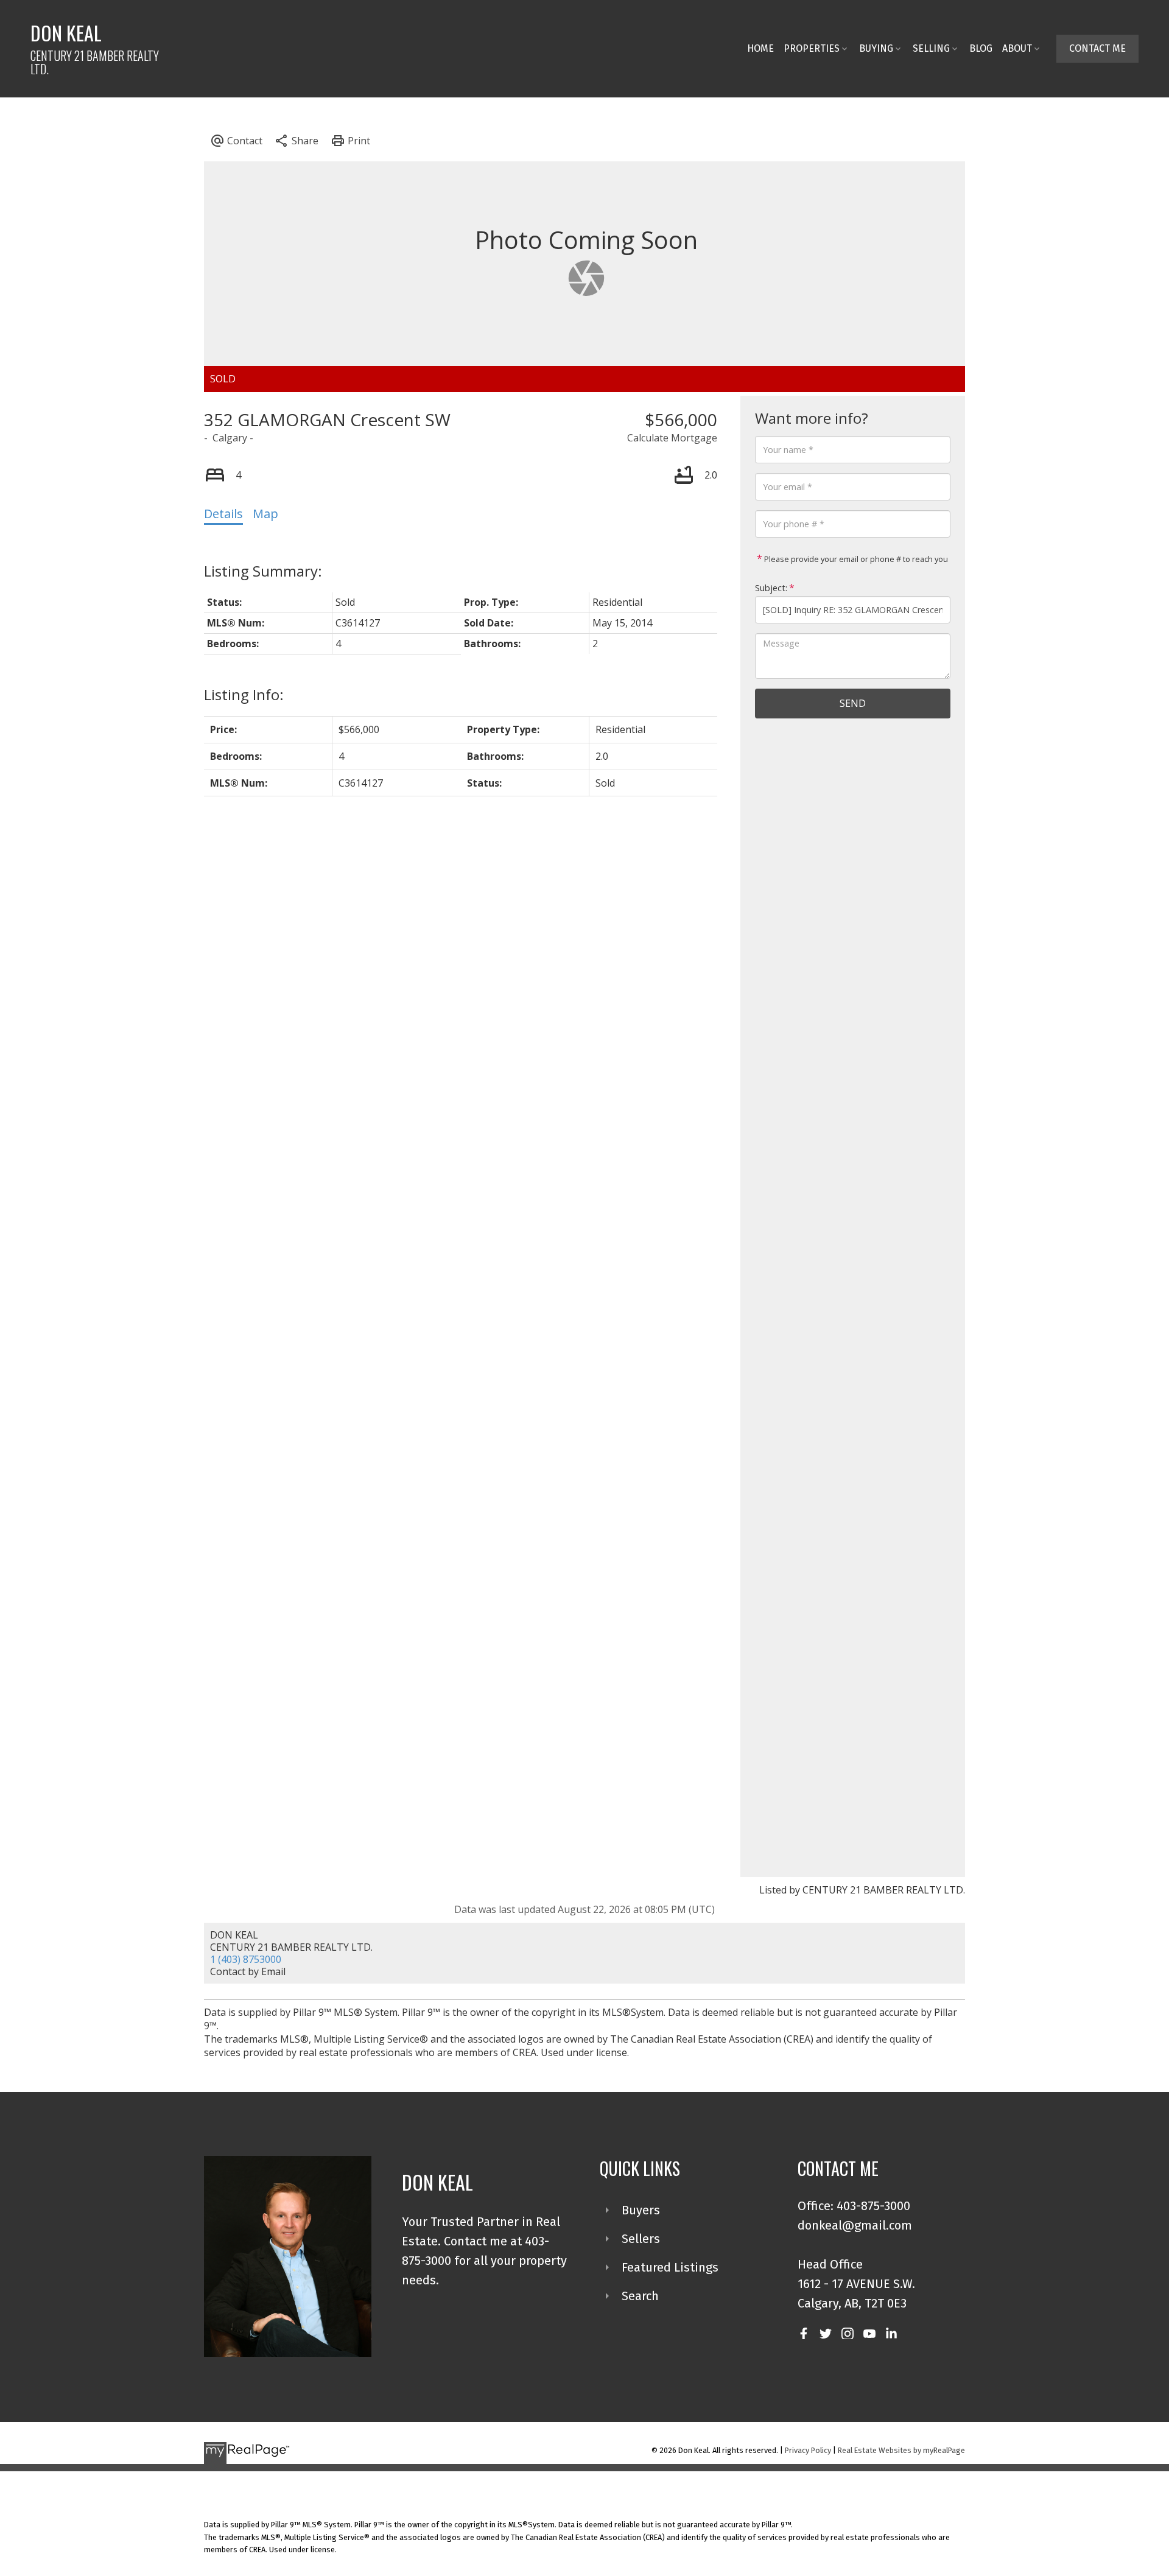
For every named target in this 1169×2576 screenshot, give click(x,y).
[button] (1097, 49)
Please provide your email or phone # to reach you (855, 559)
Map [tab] (265, 514)
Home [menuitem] (760, 48)
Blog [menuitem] (981, 48)
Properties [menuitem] (812, 48)
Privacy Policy (808, 2450)
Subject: (771, 588)
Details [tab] (223, 514)
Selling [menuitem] (931, 48)
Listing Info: (244, 694)
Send (853, 703)
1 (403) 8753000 (246, 1959)
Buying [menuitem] (876, 48)
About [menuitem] (1017, 48)
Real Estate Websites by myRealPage (901, 2450)
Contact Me (1097, 48)
